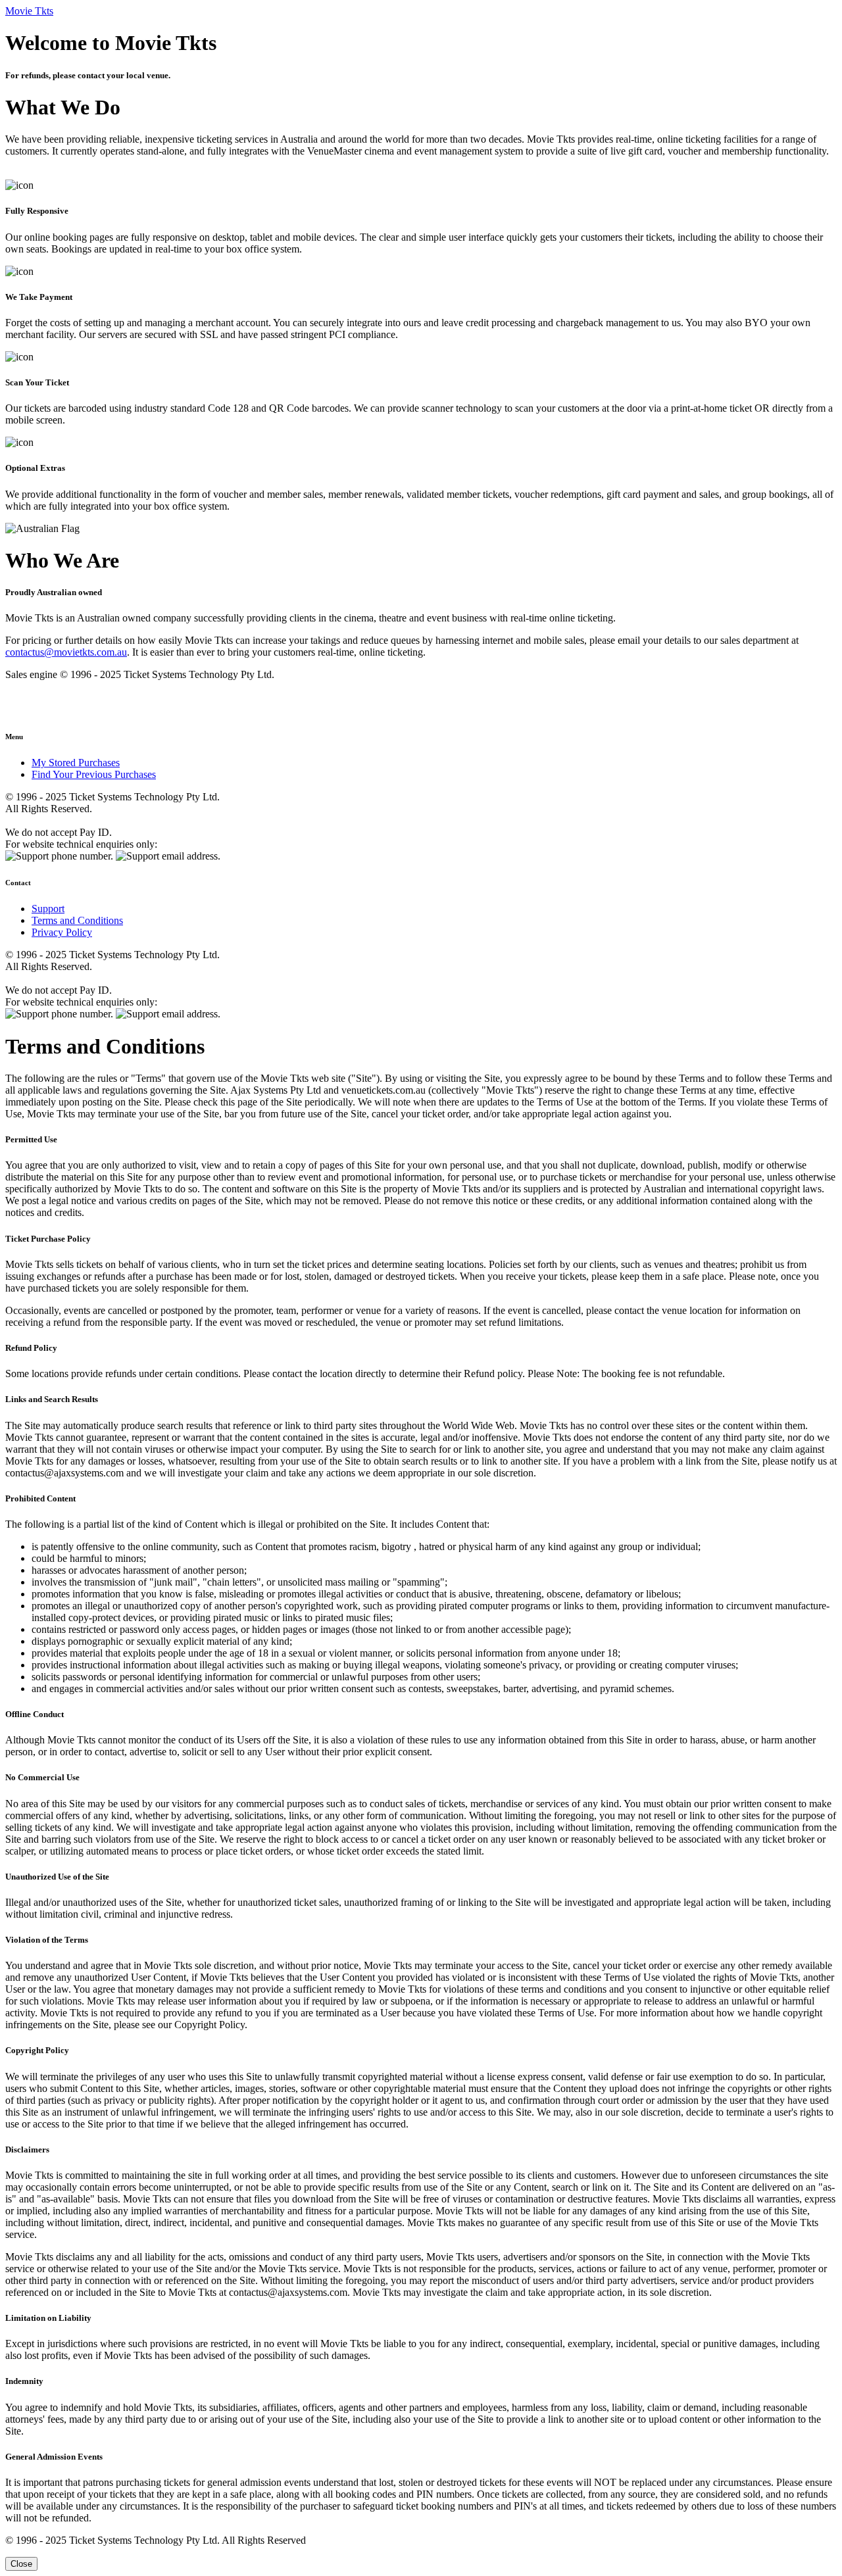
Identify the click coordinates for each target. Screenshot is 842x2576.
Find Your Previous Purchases (94, 774)
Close (21, 2564)
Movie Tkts (29, 11)
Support (48, 909)
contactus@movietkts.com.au (66, 652)
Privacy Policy (62, 932)
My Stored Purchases (76, 763)
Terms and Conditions (77, 920)
